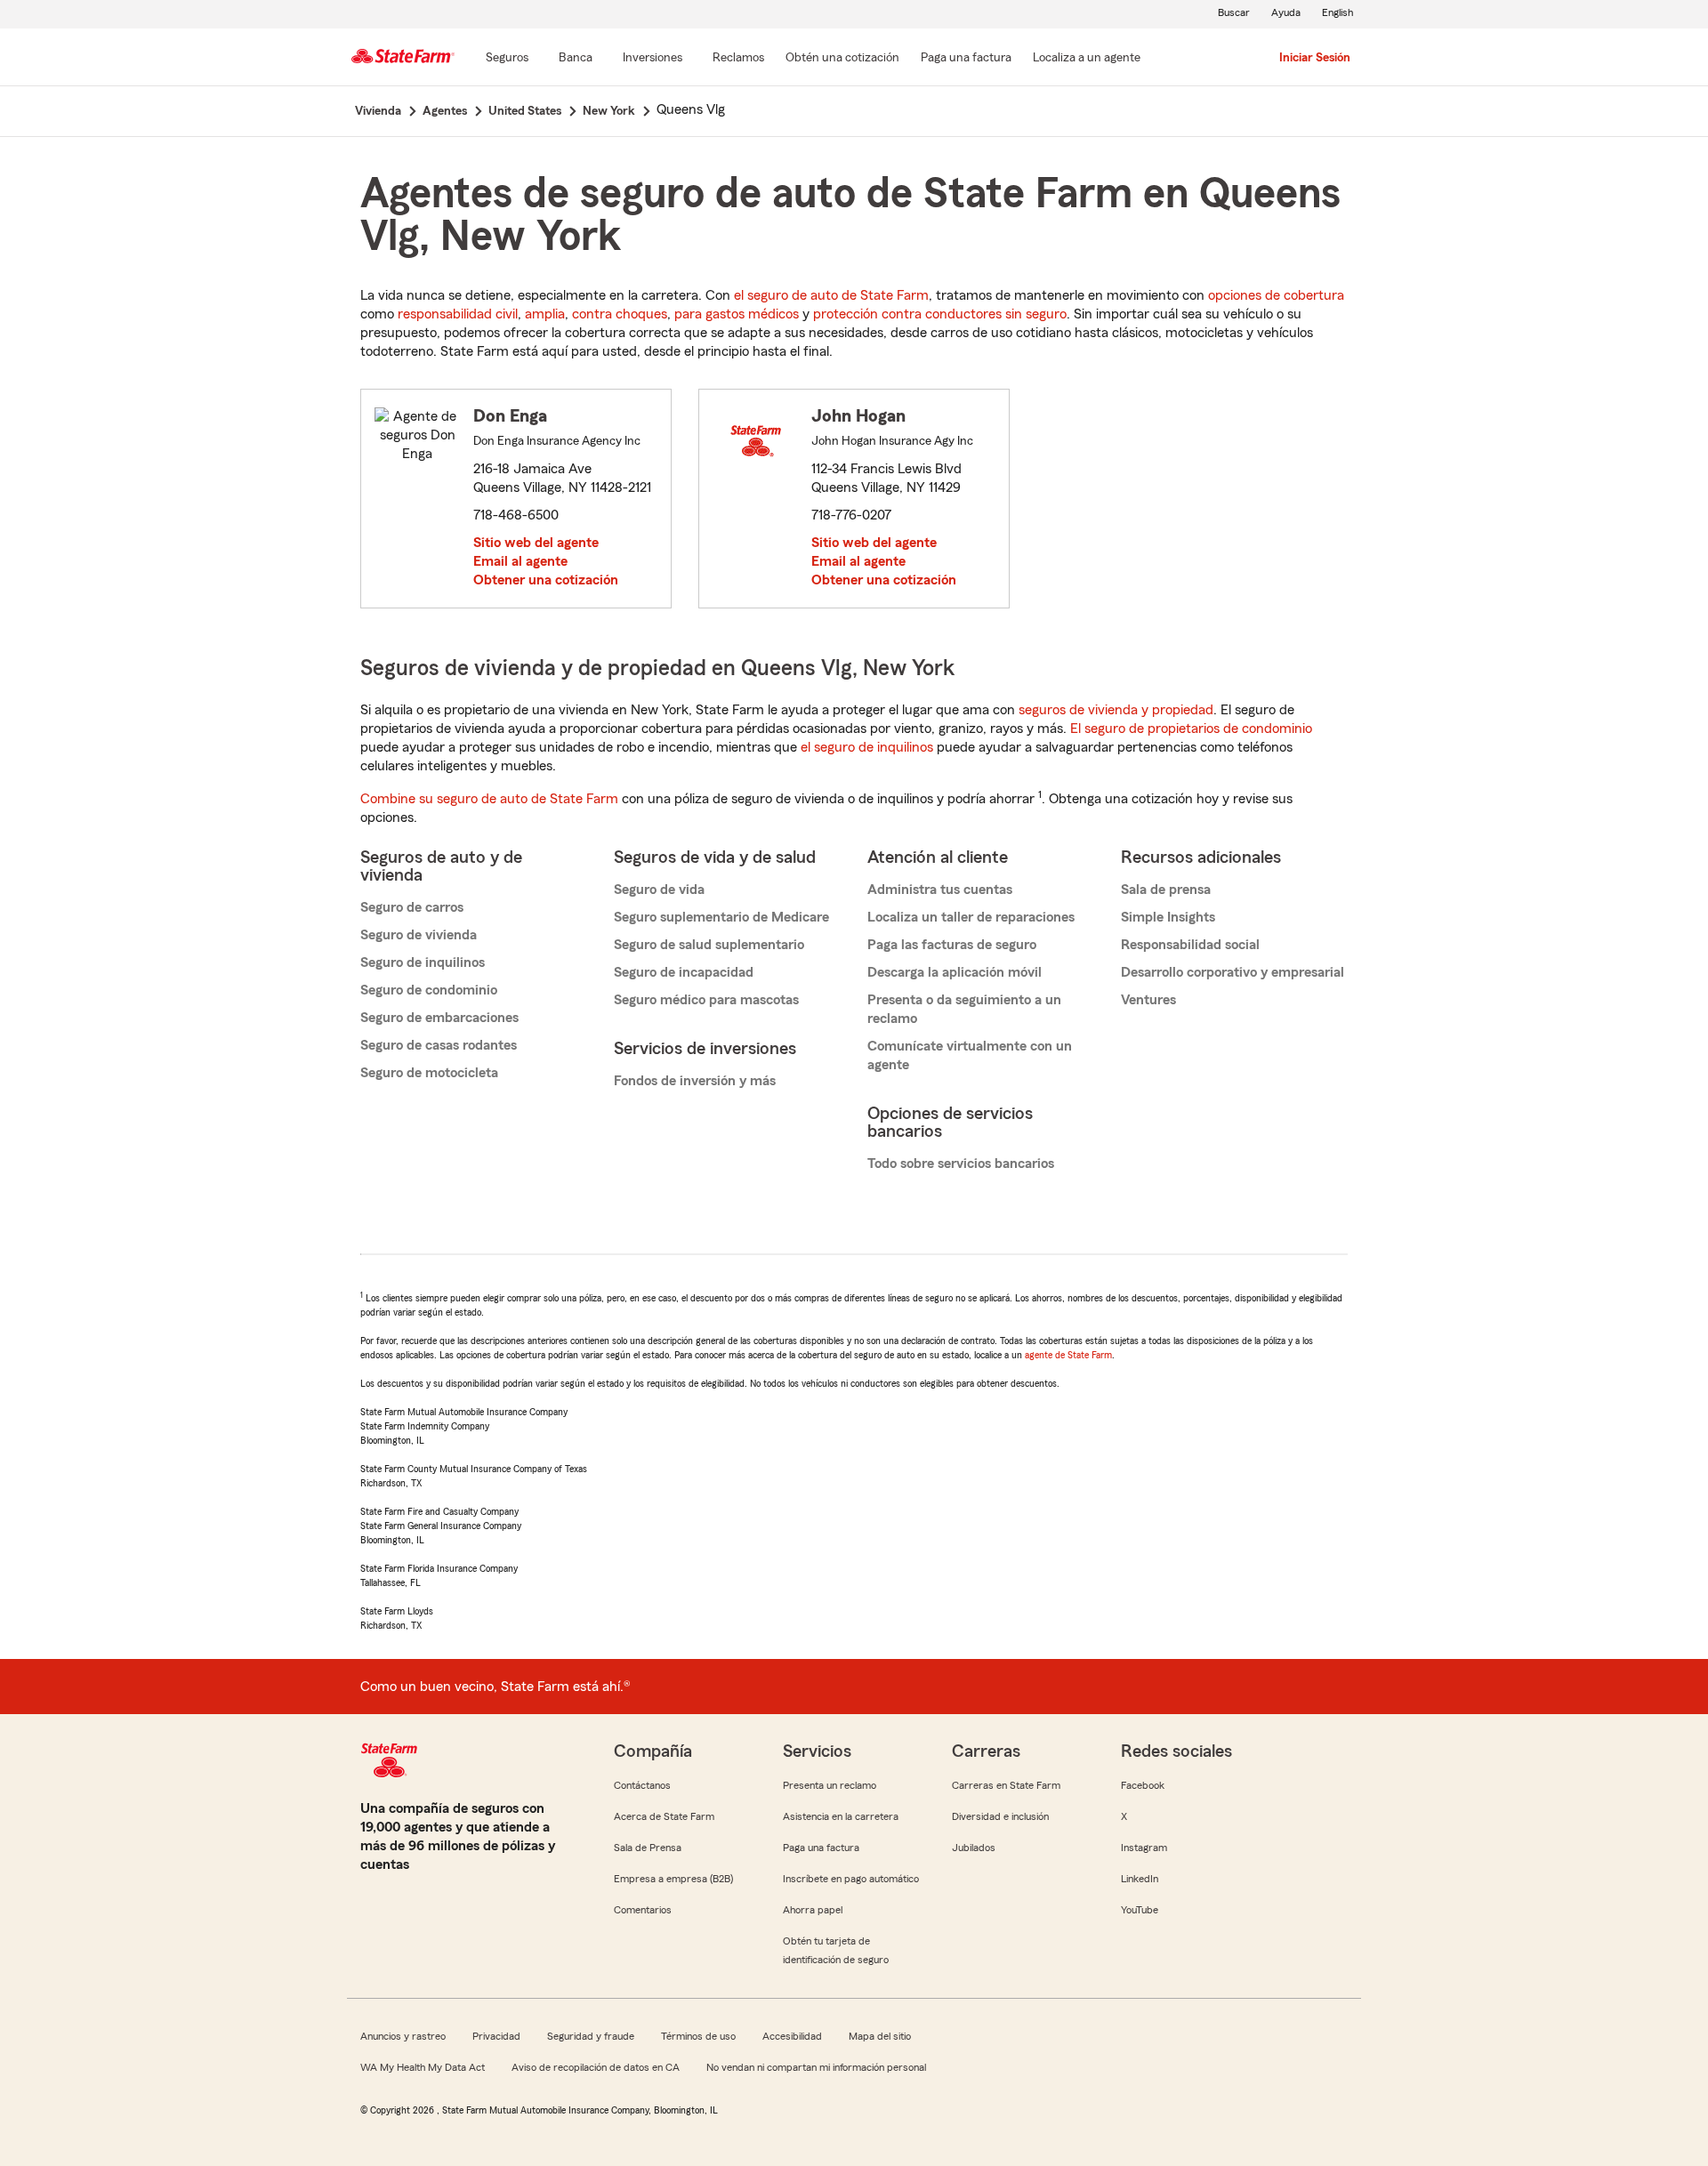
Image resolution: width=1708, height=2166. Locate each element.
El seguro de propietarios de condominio (1191, 729)
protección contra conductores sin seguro (940, 314)
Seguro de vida (659, 890)
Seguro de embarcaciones (439, 1018)
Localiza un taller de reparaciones (971, 917)
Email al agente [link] (520, 561)
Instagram (1144, 1848)
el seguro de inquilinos (867, 747)
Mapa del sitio (880, 2036)
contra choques (620, 314)
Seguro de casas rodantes (439, 1045)
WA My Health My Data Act (423, 2067)
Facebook (1143, 1785)
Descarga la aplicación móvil (955, 972)
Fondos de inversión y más (695, 1081)
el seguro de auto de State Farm (831, 295)
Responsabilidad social (1190, 945)
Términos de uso (698, 2036)
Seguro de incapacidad (684, 972)
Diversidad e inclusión (1000, 1816)
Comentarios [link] (643, 1910)
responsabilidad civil (458, 314)
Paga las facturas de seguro (952, 945)
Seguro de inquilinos (423, 962)
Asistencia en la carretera (841, 1816)
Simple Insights (1168, 917)
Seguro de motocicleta (429, 1073)
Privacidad (496, 2036)
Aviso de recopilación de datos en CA (596, 2067)
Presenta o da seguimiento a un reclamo (964, 1009)
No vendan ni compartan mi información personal (816, 2067)
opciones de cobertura (1276, 295)
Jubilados (974, 1848)
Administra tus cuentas (940, 890)
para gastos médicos (737, 314)
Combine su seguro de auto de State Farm (489, 799)
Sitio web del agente (536, 543)
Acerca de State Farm (664, 1816)
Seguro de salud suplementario (709, 945)
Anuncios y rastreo (403, 2036)
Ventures (1148, 1000)
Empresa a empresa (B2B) (673, 1879)
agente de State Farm (1068, 1355)
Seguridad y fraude (591, 2036)
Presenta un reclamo (830, 1785)
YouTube (1140, 1910)
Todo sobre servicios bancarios (961, 1164)
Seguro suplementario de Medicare (721, 917)
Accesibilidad (792, 2036)
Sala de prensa (1166, 890)
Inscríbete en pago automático (851, 1879)
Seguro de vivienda (419, 935)
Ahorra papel (813, 1910)
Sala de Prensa (648, 1848)
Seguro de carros (412, 907)
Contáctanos (642, 1785)
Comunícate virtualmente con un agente (970, 1055)
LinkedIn (1140, 1879)
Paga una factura (821, 1848)
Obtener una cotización (546, 580)
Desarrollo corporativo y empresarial (1233, 972)
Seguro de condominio (429, 990)
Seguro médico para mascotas (706, 1000)
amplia (545, 314)
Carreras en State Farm (1006, 1785)
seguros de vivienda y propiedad (1116, 710)
